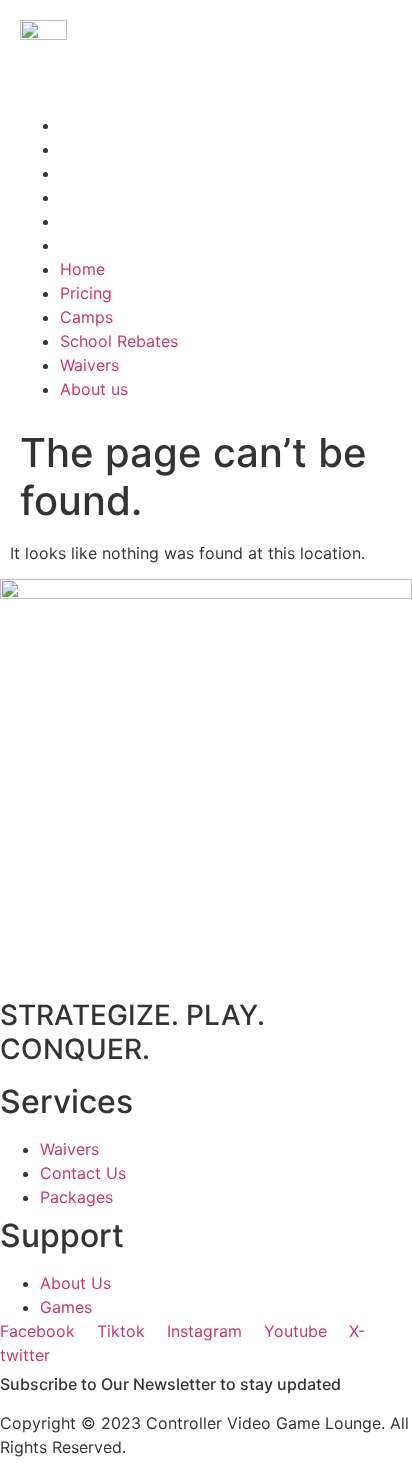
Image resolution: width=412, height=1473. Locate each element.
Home (82, 125)
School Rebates (119, 197)
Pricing (86, 149)
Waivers (89, 221)
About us (94, 245)
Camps (86, 173)
